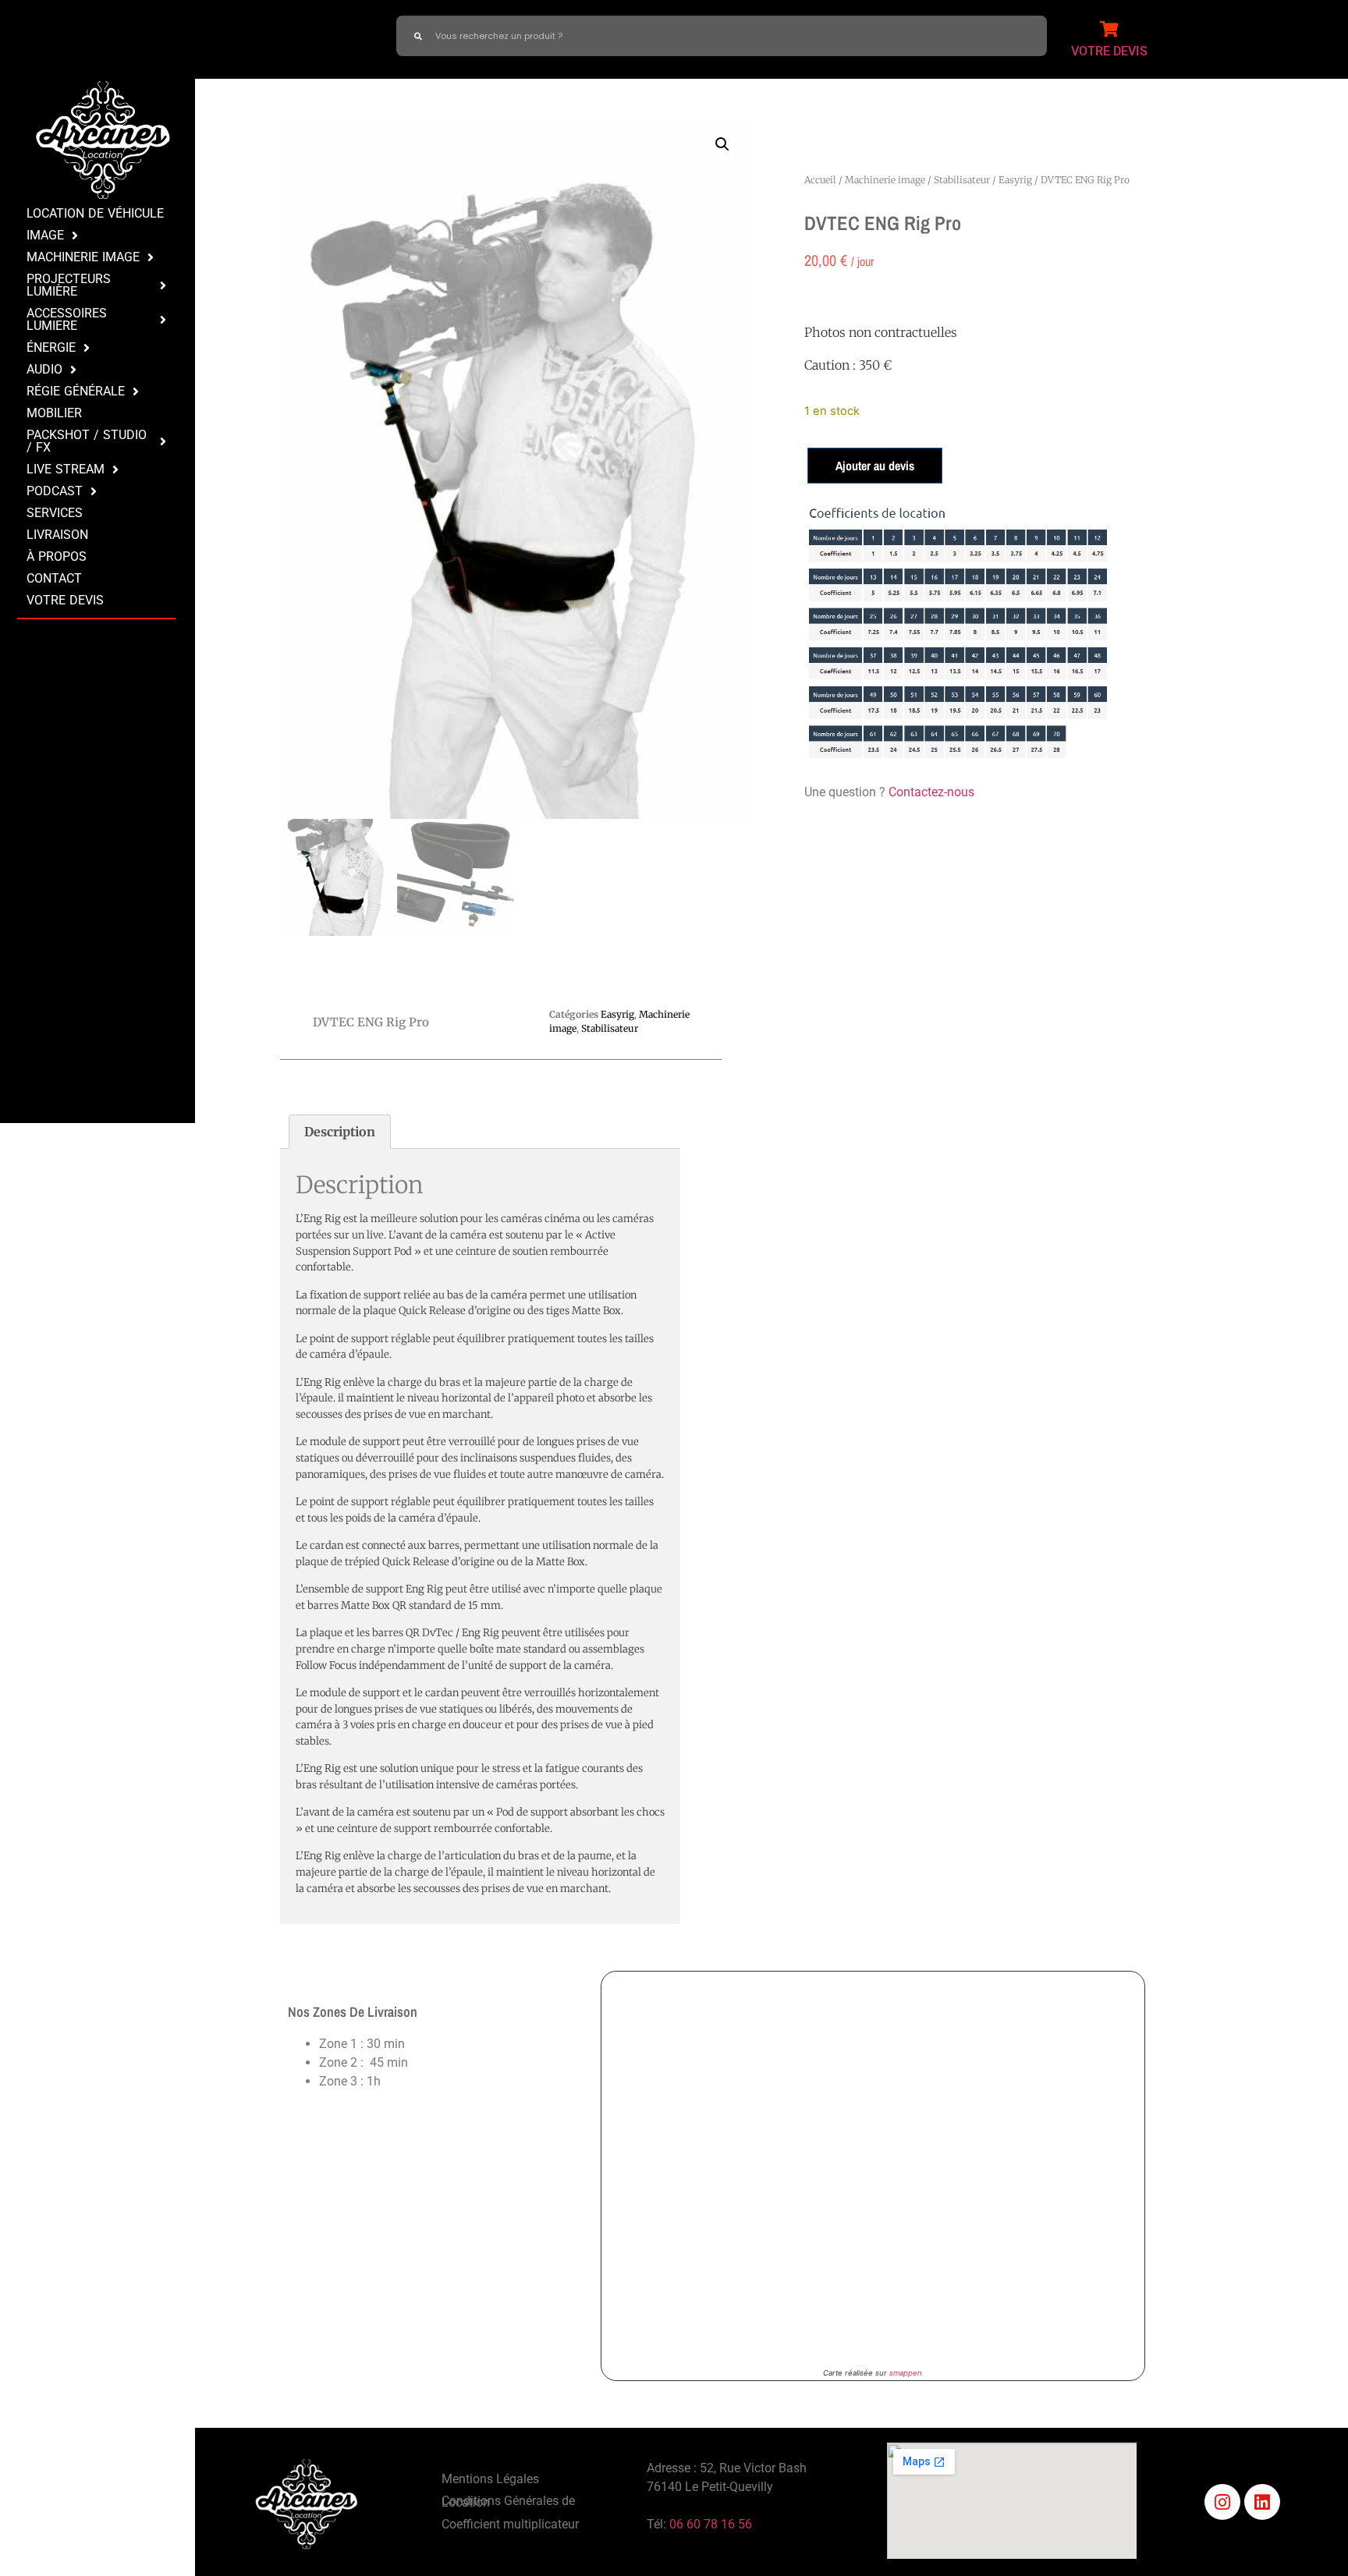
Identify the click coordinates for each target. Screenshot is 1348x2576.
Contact (54, 578)
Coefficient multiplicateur (510, 2524)
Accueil (820, 180)
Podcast (55, 491)
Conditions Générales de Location (508, 2502)
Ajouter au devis (875, 466)
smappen (906, 2373)
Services (55, 513)
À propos (57, 556)
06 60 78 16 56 (711, 2524)
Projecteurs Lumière (69, 285)
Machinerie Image (83, 257)
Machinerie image (885, 180)
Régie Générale (76, 391)
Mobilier (54, 413)
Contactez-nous (931, 792)
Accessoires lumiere (67, 319)
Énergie (51, 347)
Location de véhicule (95, 213)
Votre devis (65, 600)
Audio (44, 369)
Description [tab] (340, 1132)
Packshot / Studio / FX (87, 441)
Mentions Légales (490, 2479)
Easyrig (1015, 180)
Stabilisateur (962, 180)
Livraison (57, 535)
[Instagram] (1222, 2502)
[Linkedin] (1262, 2502)
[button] (722, 144)
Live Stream (66, 469)
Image (45, 235)
